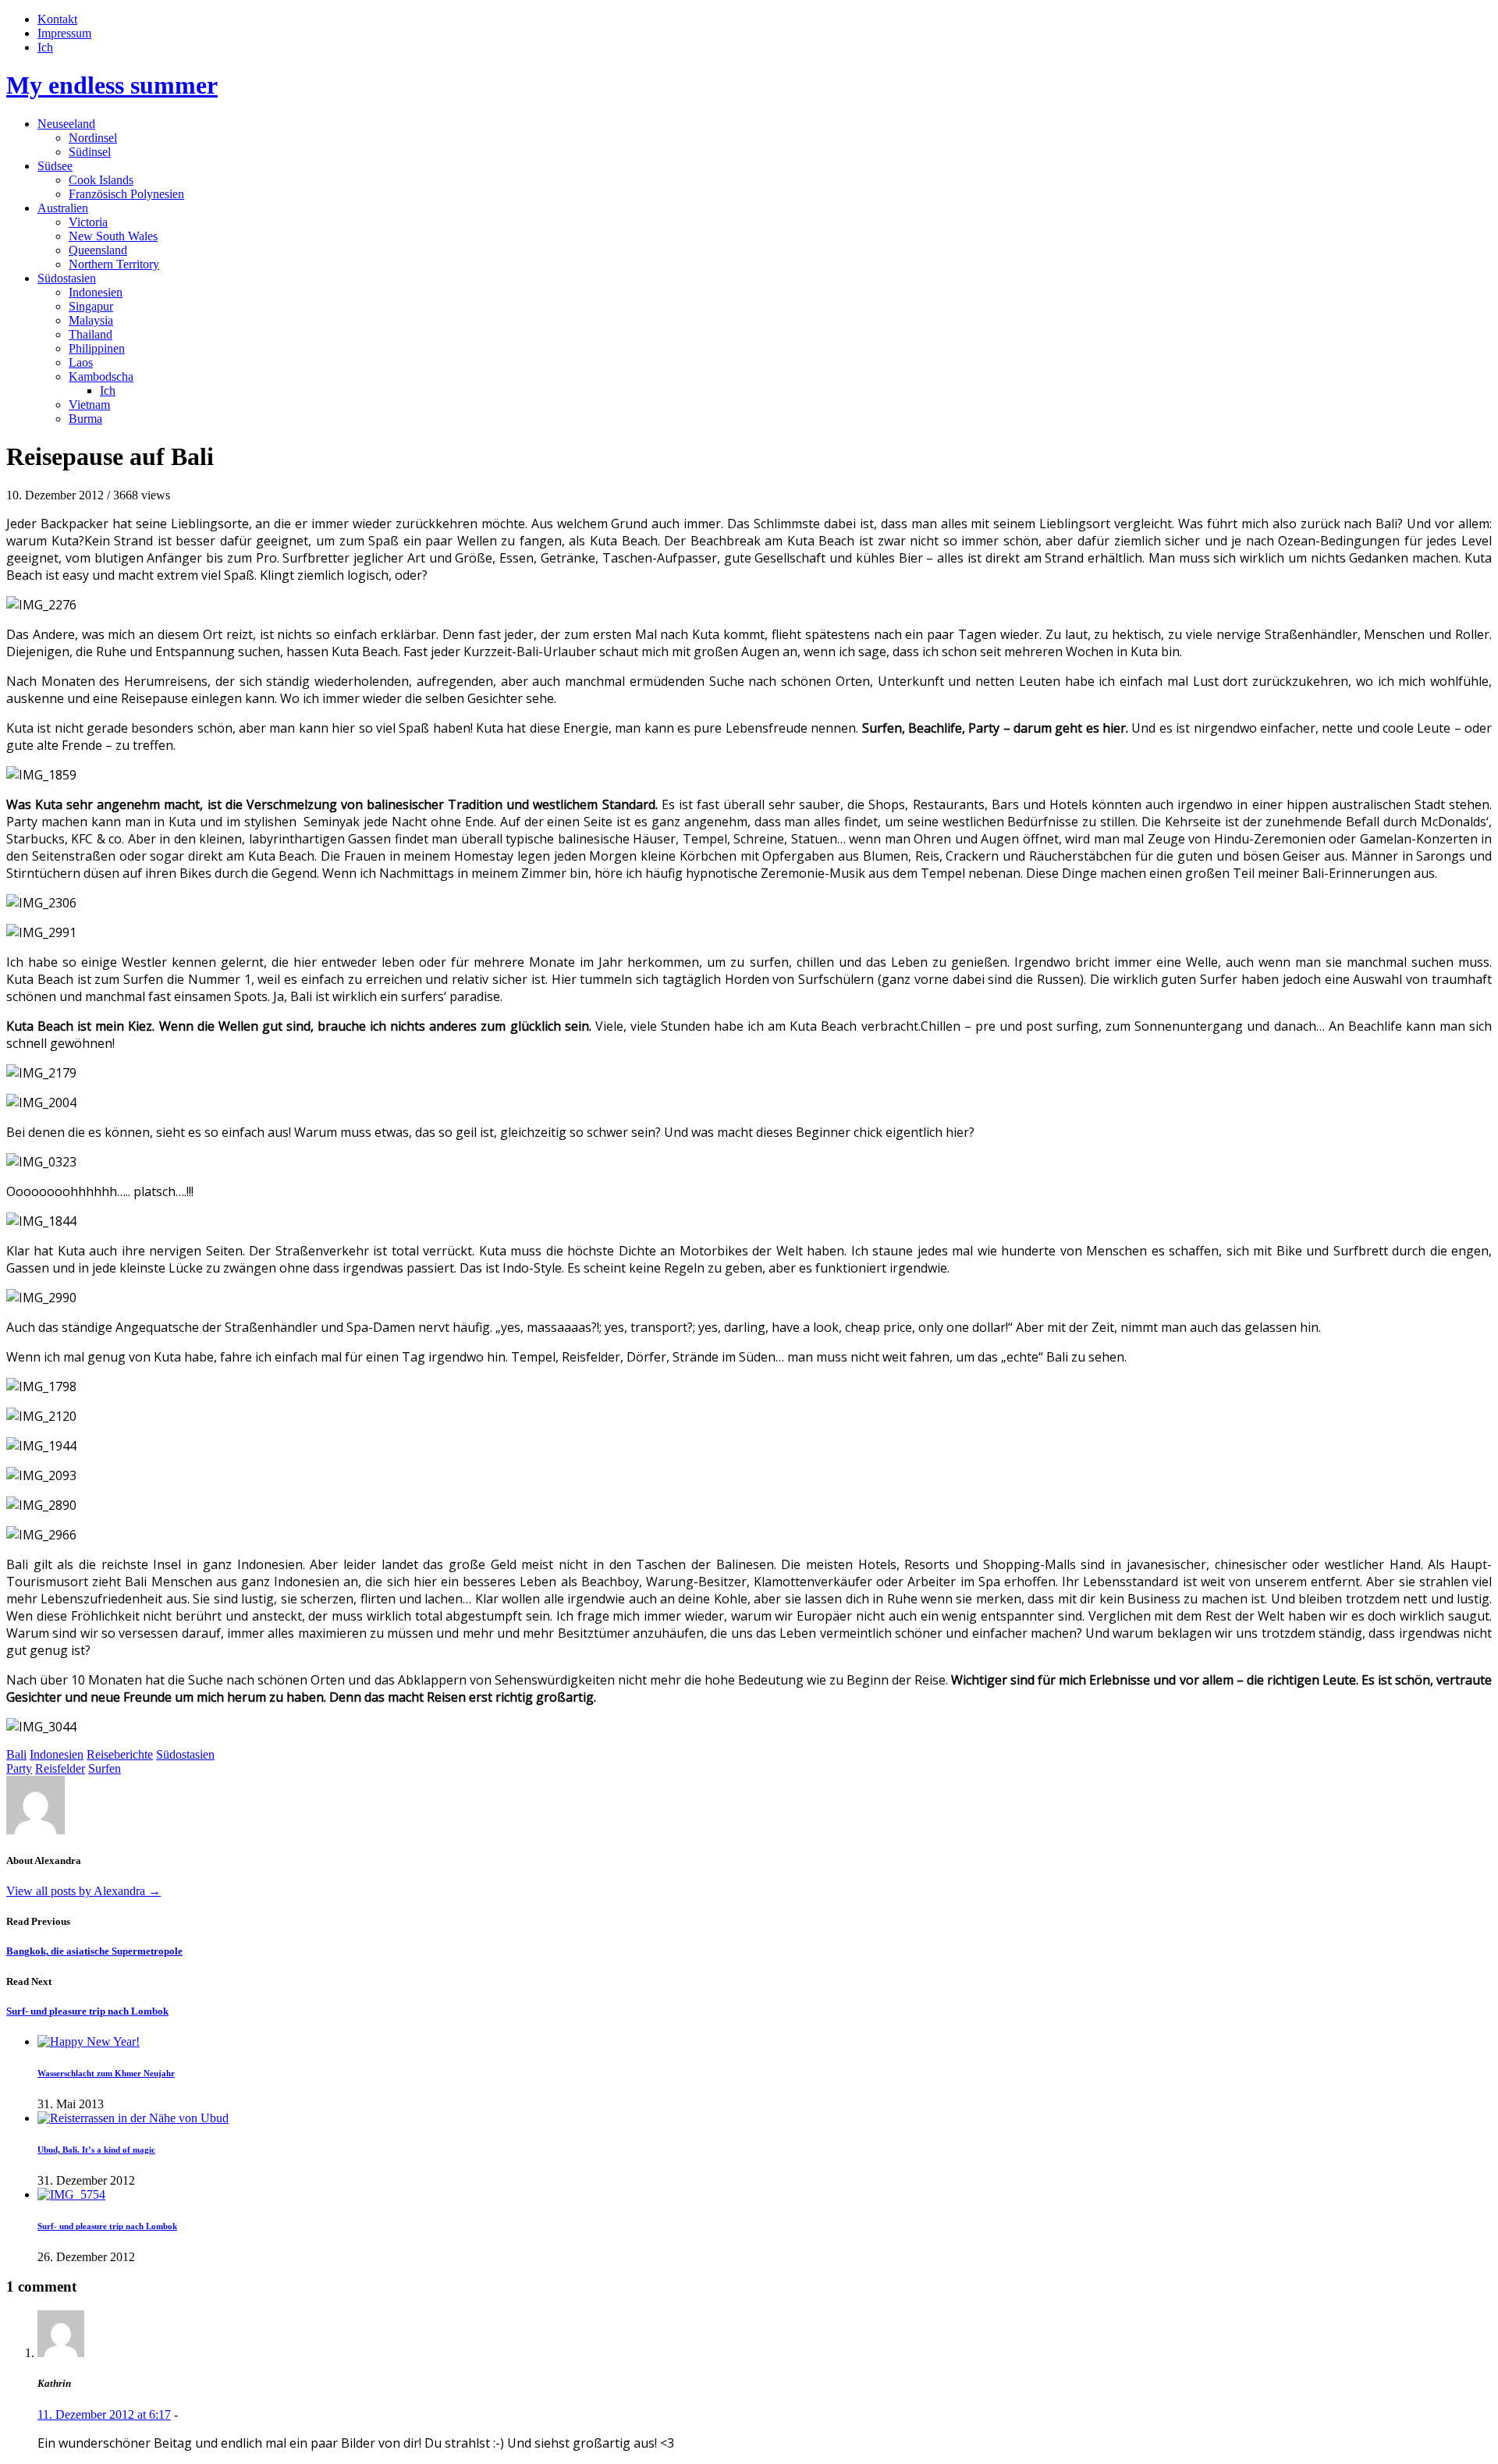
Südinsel (90, 152)
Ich (45, 47)
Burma (85, 419)
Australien (63, 208)
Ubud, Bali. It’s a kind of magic (96, 2150)
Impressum (64, 33)
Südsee (55, 166)
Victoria (88, 222)
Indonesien (96, 292)
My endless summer (112, 85)
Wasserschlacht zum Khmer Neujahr (106, 2073)
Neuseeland (66, 124)
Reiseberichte (120, 1754)
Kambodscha (101, 376)
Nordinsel (93, 138)
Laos (81, 362)
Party (19, 1768)
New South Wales (113, 236)
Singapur (91, 306)
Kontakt (57, 19)
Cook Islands (101, 180)
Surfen (105, 1768)
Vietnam (89, 405)
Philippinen (97, 348)
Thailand (91, 334)
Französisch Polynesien (126, 194)
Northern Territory (114, 264)
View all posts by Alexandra (83, 1891)
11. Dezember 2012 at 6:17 (104, 2414)
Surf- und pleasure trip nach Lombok (87, 2011)
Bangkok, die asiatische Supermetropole (94, 1951)
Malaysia (91, 320)
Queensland (98, 250)
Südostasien (67, 278)
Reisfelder (60, 1768)
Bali (16, 1754)
